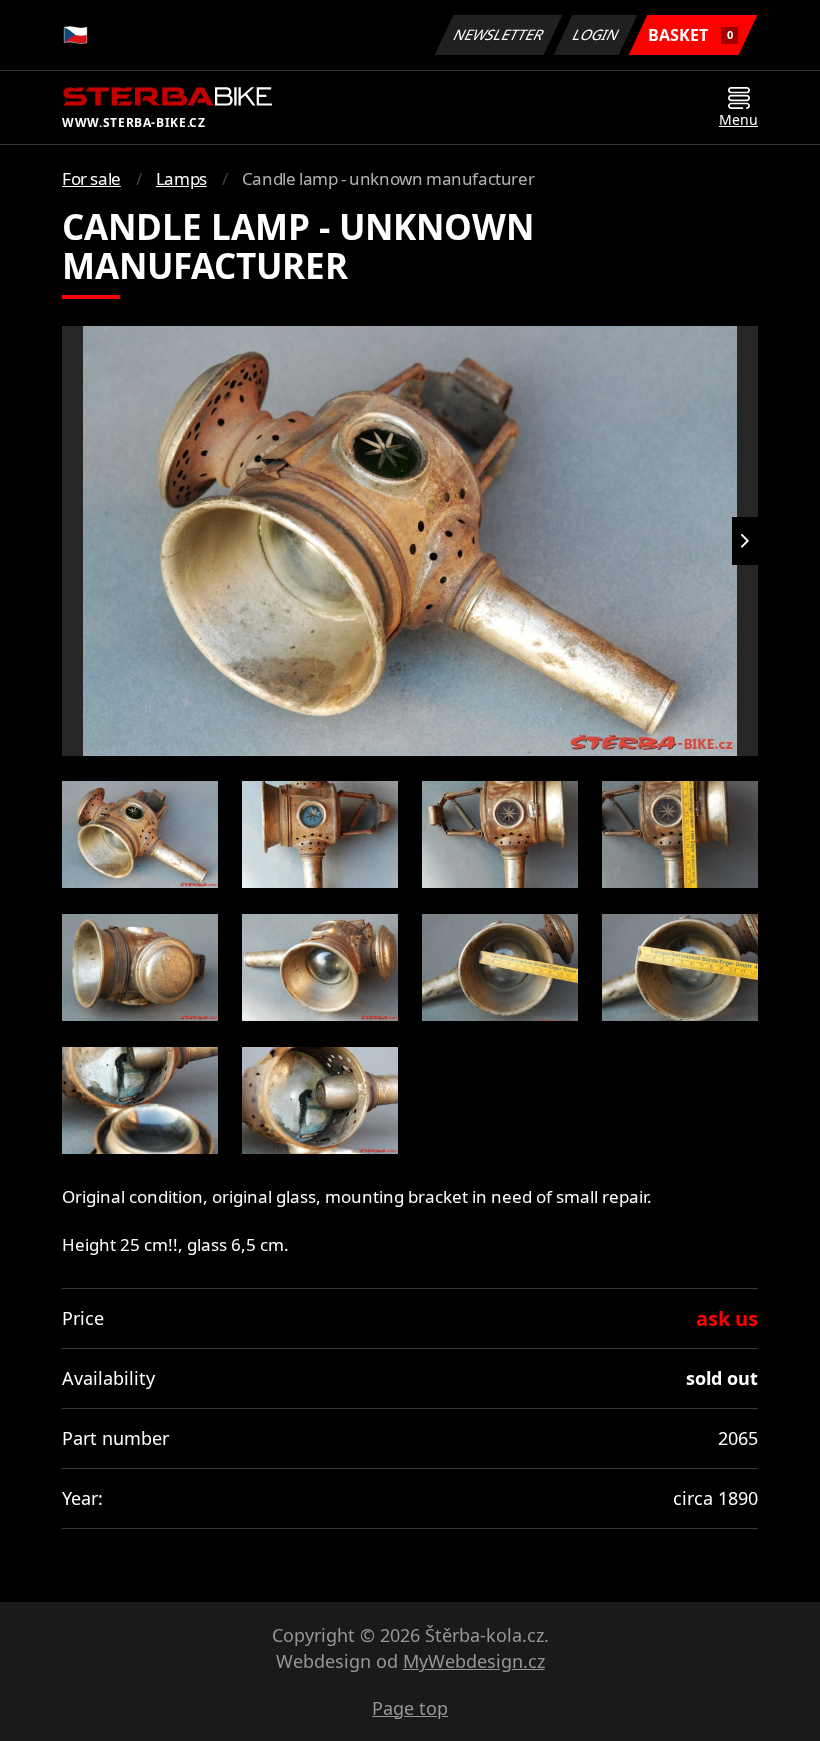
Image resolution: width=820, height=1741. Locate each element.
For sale (91, 178)
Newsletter (499, 34)
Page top (410, 1708)
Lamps (181, 178)
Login (596, 34)
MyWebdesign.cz (474, 1661)
